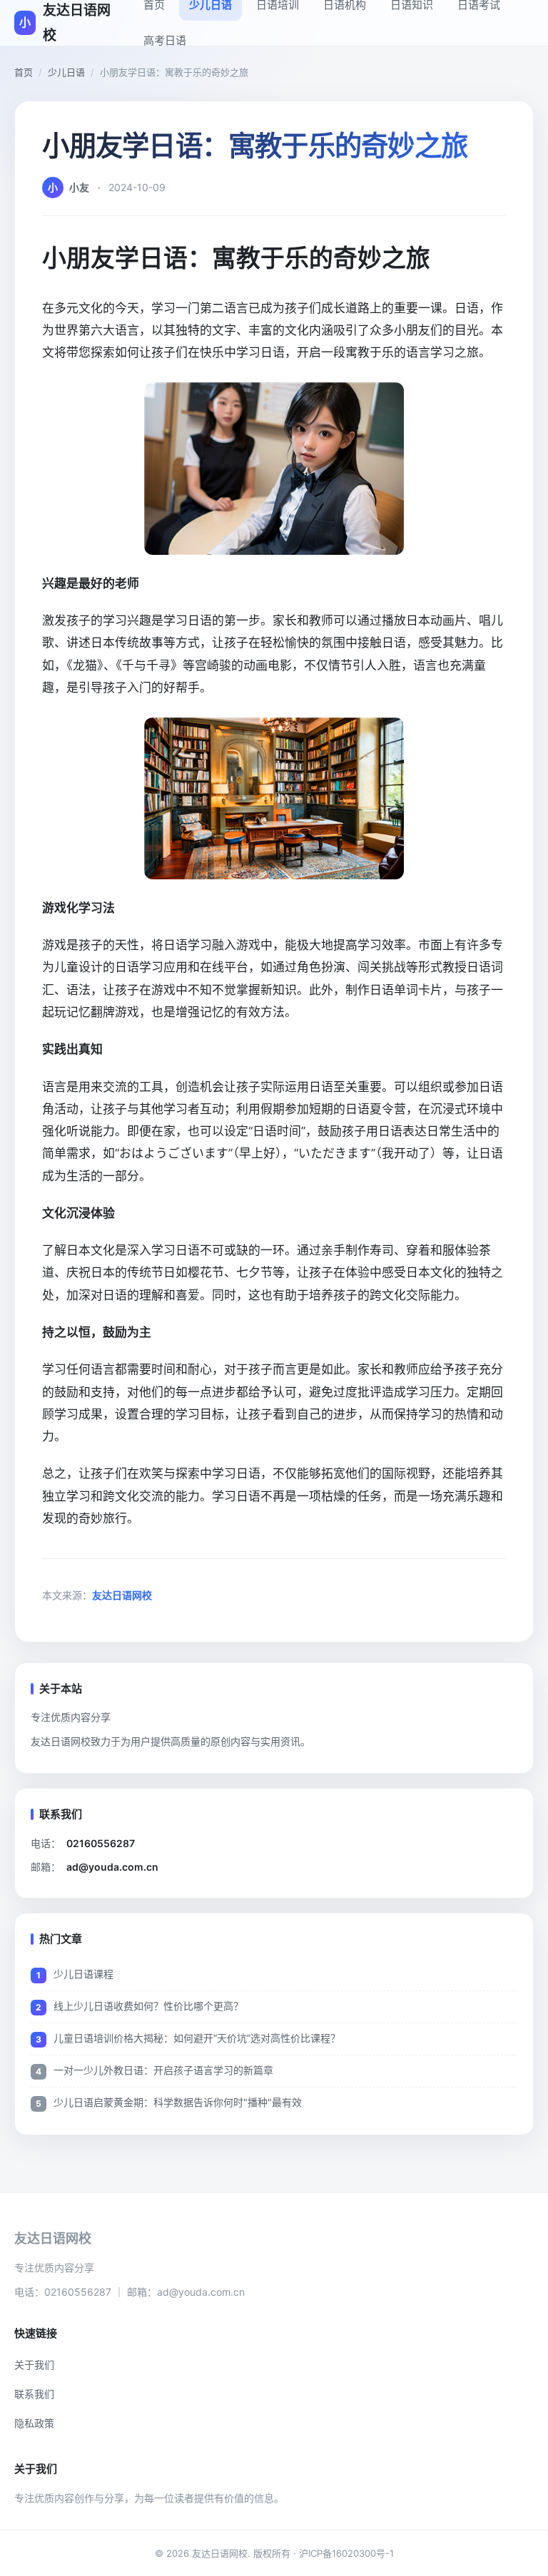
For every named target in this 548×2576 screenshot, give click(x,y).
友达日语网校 (122, 1595)
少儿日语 (66, 72)
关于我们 (34, 2365)
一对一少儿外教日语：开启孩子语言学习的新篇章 (163, 2070)
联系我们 (34, 2394)
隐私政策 (34, 2423)
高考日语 (165, 40)
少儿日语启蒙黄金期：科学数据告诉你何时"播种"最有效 (178, 2102)
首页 (24, 72)
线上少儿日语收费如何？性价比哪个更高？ (148, 2006)
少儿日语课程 (83, 1974)
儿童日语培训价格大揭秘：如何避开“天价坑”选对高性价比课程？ (197, 2038)
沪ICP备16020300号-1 (346, 2553)
